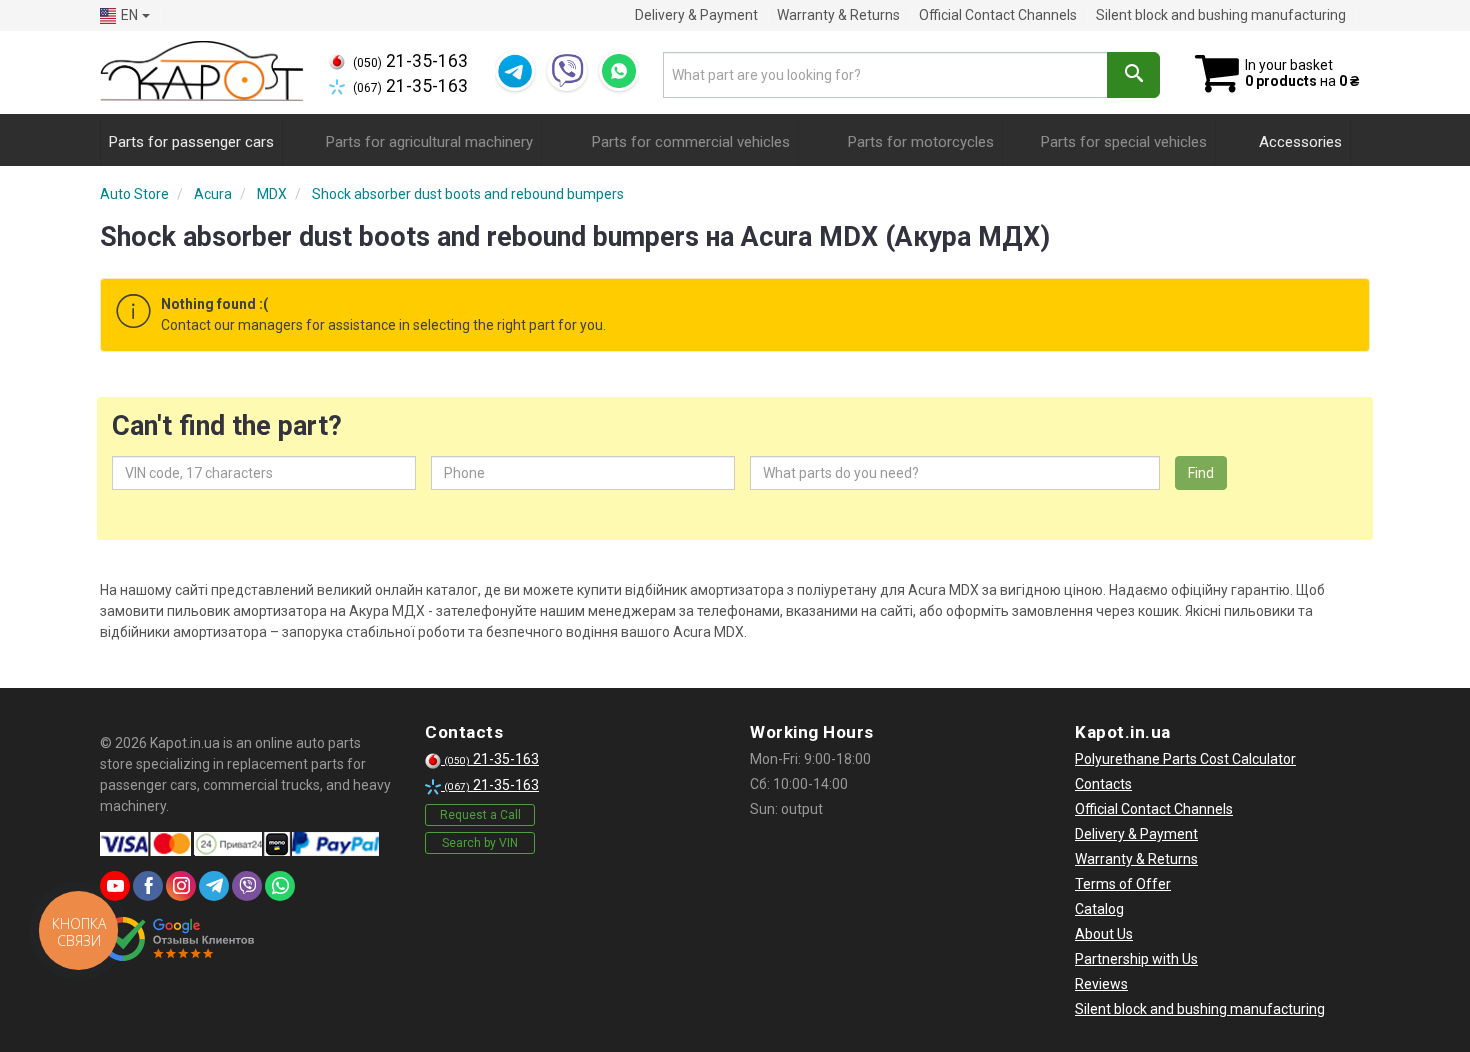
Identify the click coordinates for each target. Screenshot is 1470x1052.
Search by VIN (480, 843)
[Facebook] (148, 886)
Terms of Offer (1123, 884)
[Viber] (567, 71)
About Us (1104, 934)
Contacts (1103, 784)
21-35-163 (410, 61)
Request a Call (480, 815)
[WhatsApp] (619, 71)
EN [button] (129, 15)
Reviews (1101, 984)
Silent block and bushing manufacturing (1221, 15)
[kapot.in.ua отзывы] (177, 939)
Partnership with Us (1136, 959)
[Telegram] (515, 71)
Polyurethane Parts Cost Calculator (1185, 759)
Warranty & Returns (838, 15)
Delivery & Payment (696, 15)
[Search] (1133, 75)
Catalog (1099, 909)
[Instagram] (181, 886)
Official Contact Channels (998, 15)
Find (1201, 473)
